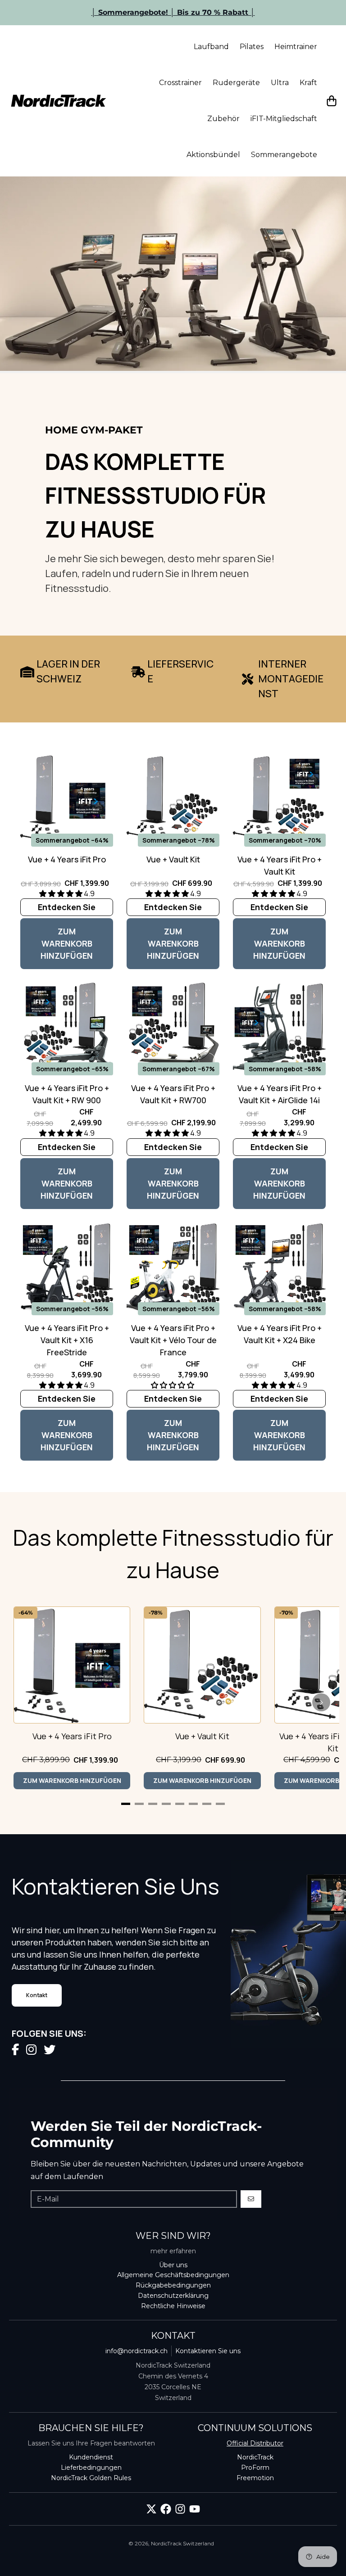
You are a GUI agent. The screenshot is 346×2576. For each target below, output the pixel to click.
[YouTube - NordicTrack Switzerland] (195, 2509)
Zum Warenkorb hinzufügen (67, 943)
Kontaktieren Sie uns (208, 2351)
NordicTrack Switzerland (182, 2543)
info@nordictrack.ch (137, 2351)
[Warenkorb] (332, 101)
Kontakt (37, 1995)
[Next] (321, 1702)
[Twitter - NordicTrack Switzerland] (151, 2509)
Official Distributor (255, 2443)
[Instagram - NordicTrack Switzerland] (180, 2509)
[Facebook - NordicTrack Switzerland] (166, 2509)
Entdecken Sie (67, 907)
